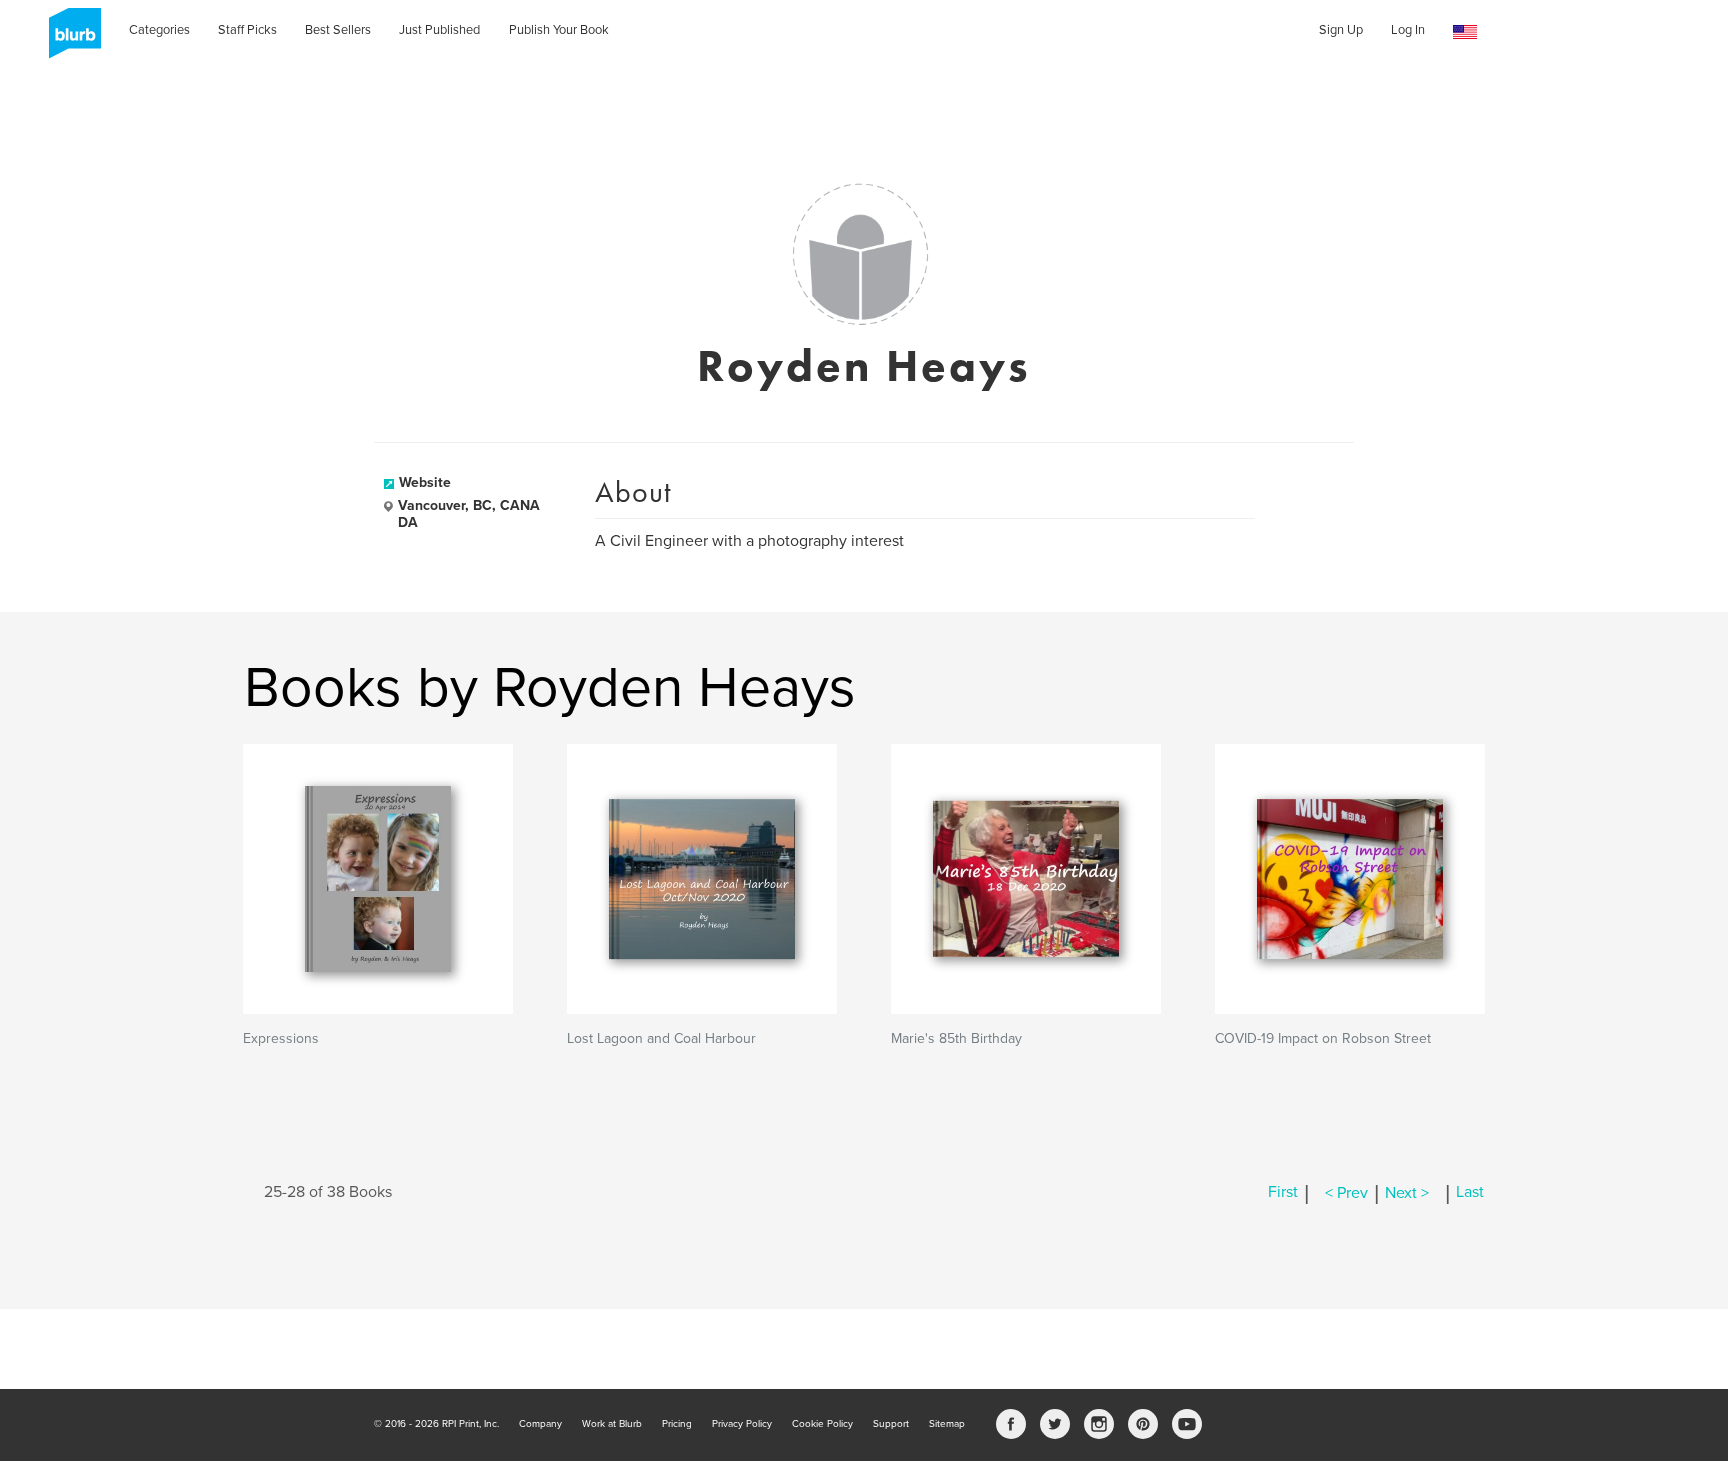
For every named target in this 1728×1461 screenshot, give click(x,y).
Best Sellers (338, 30)
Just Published (439, 30)
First (1283, 1193)
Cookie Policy (822, 1424)
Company (540, 1424)
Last (1470, 1193)
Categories (159, 30)
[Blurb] (69, 40)
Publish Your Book (559, 30)
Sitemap (947, 1424)
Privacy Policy (742, 1424)
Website (425, 482)
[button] (1465, 32)
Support (891, 1424)
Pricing (677, 1424)
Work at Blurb (612, 1424)
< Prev (1346, 1193)
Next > (1407, 1193)
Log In (1408, 30)
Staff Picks (247, 30)
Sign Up (1341, 30)
